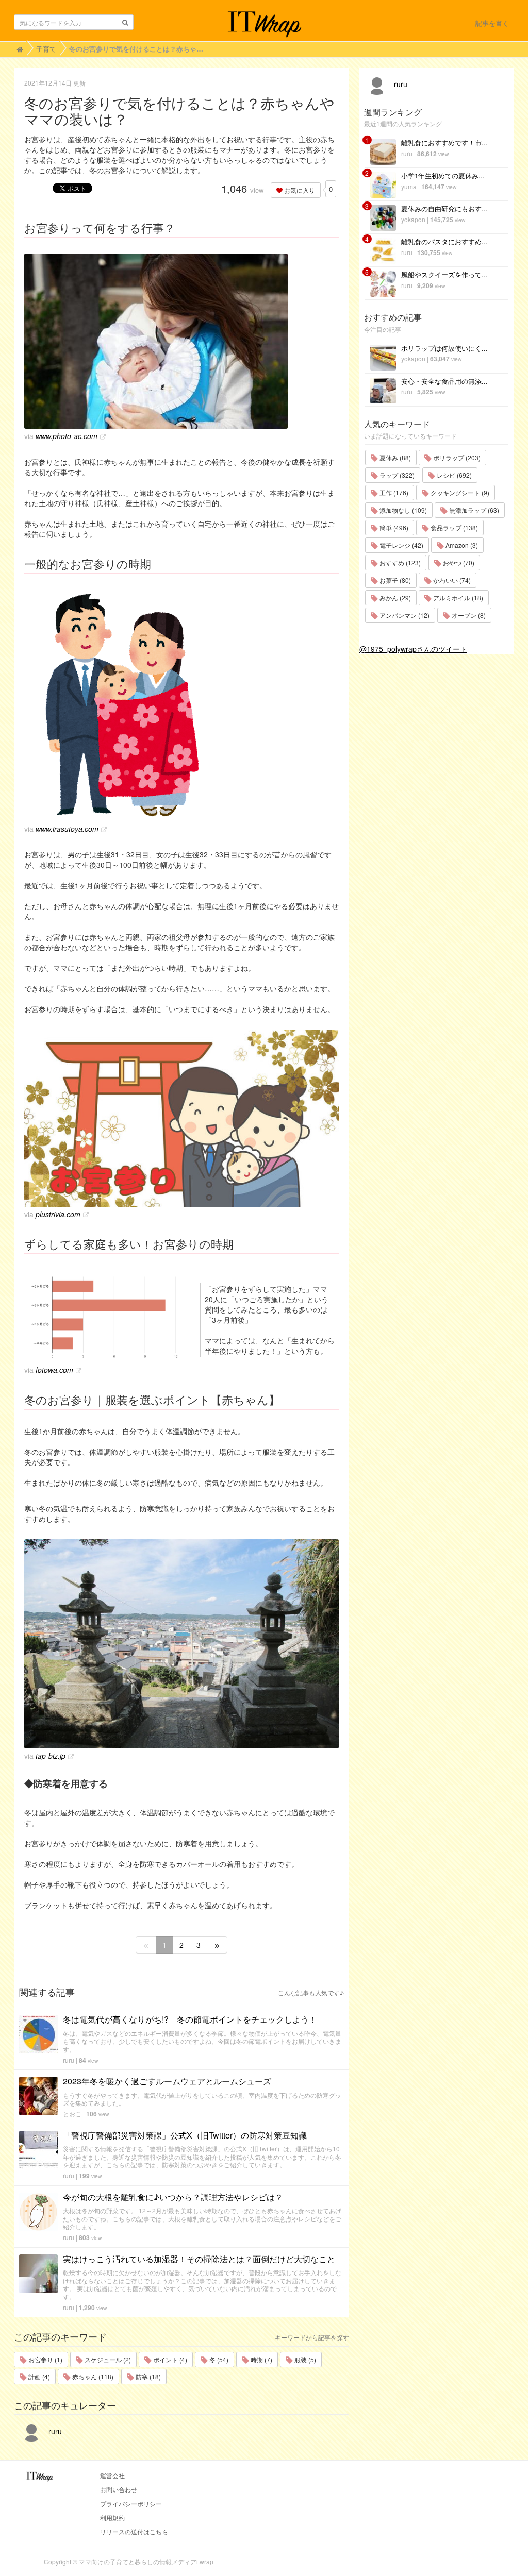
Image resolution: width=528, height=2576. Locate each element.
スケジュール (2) (107, 2359)
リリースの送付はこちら (134, 2531)
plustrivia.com (58, 1214)
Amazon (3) (461, 545)
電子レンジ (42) (401, 545)
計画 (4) (38, 2376)
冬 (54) (218, 2359)
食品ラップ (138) (453, 527)
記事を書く (492, 23)
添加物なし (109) (402, 510)
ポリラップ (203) (456, 457)
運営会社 (112, 2475)
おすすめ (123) (399, 562)
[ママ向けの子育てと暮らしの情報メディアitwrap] (264, 24)
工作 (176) (393, 492)
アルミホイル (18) (457, 597)
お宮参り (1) (45, 2359)
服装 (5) (304, 2359)
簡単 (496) (393, 527)
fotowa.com (54, 1370)
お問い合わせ (119, 2489)
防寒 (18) (147, 2376)
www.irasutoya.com (67, 829)
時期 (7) (261, 2359)
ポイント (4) (169, 2359)
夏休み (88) (394, 457)
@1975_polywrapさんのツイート (413, 649)
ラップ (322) (396, 475)
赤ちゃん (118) (92, 2376)
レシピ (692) (453, 475)
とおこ (72, 2114)
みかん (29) (394, 597)
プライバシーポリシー (131, 2504)
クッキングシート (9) (459, 492)
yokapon (413, 219)
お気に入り (299, 190)
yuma (409, 186)
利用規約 (112, 2518)
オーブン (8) (468, 615)
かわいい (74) (451, 580)
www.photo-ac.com (67, 436)
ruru (69, 2060)
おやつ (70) (458, 562)
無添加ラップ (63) (473, 510)
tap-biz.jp (51, 1756)
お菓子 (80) (394, 580)
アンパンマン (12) (404, 615)
